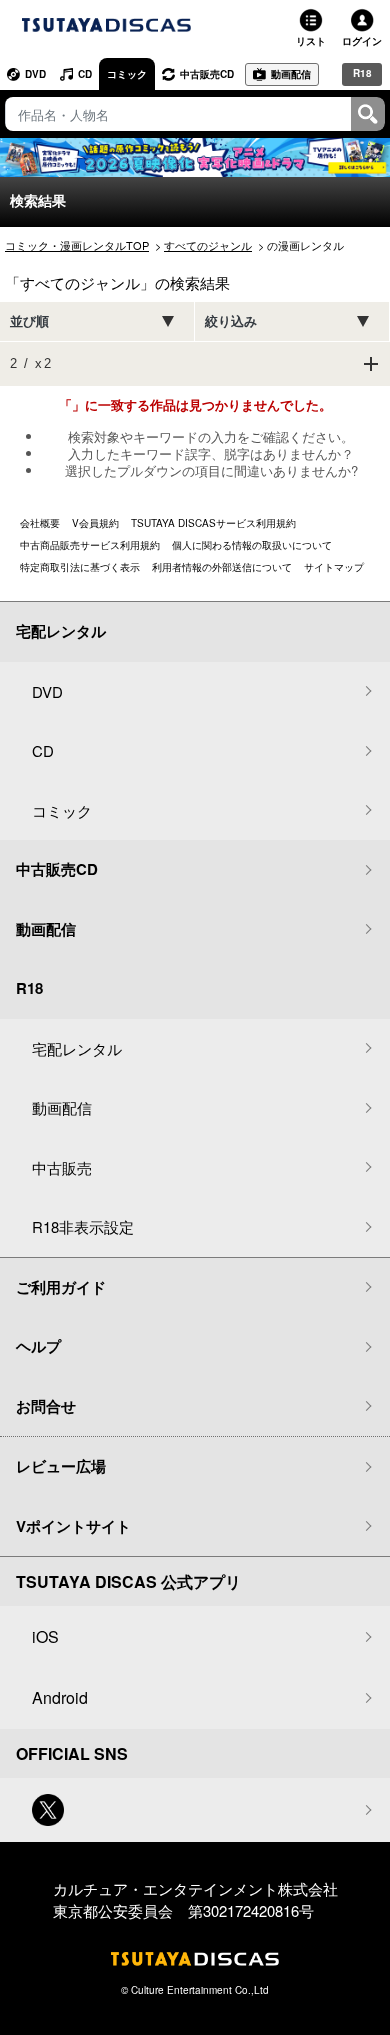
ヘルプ (38, 1346)
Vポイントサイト (73, 1526)
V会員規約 (95, 523)
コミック (127, 74)
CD (85, 74)
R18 (362, 73)
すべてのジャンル (208, 245)
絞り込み (231, 321)
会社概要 (40, 523)
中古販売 (62, 1167)
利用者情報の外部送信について (222, 567)
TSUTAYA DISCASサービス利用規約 (213, 523)
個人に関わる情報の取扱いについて (252, 545)
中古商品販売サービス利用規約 (90, 545)
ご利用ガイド (61, 1287)
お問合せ (46, 1406)
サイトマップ (334, 567)
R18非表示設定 (83, 1226)
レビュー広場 (61, 1466)
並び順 (29, 321)
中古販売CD (207, 74)
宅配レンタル (77, 1048)
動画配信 (291, 74)
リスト (311, 41)
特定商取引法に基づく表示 (80, 567)
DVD (35, 74)
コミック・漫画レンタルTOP (77, 245)
